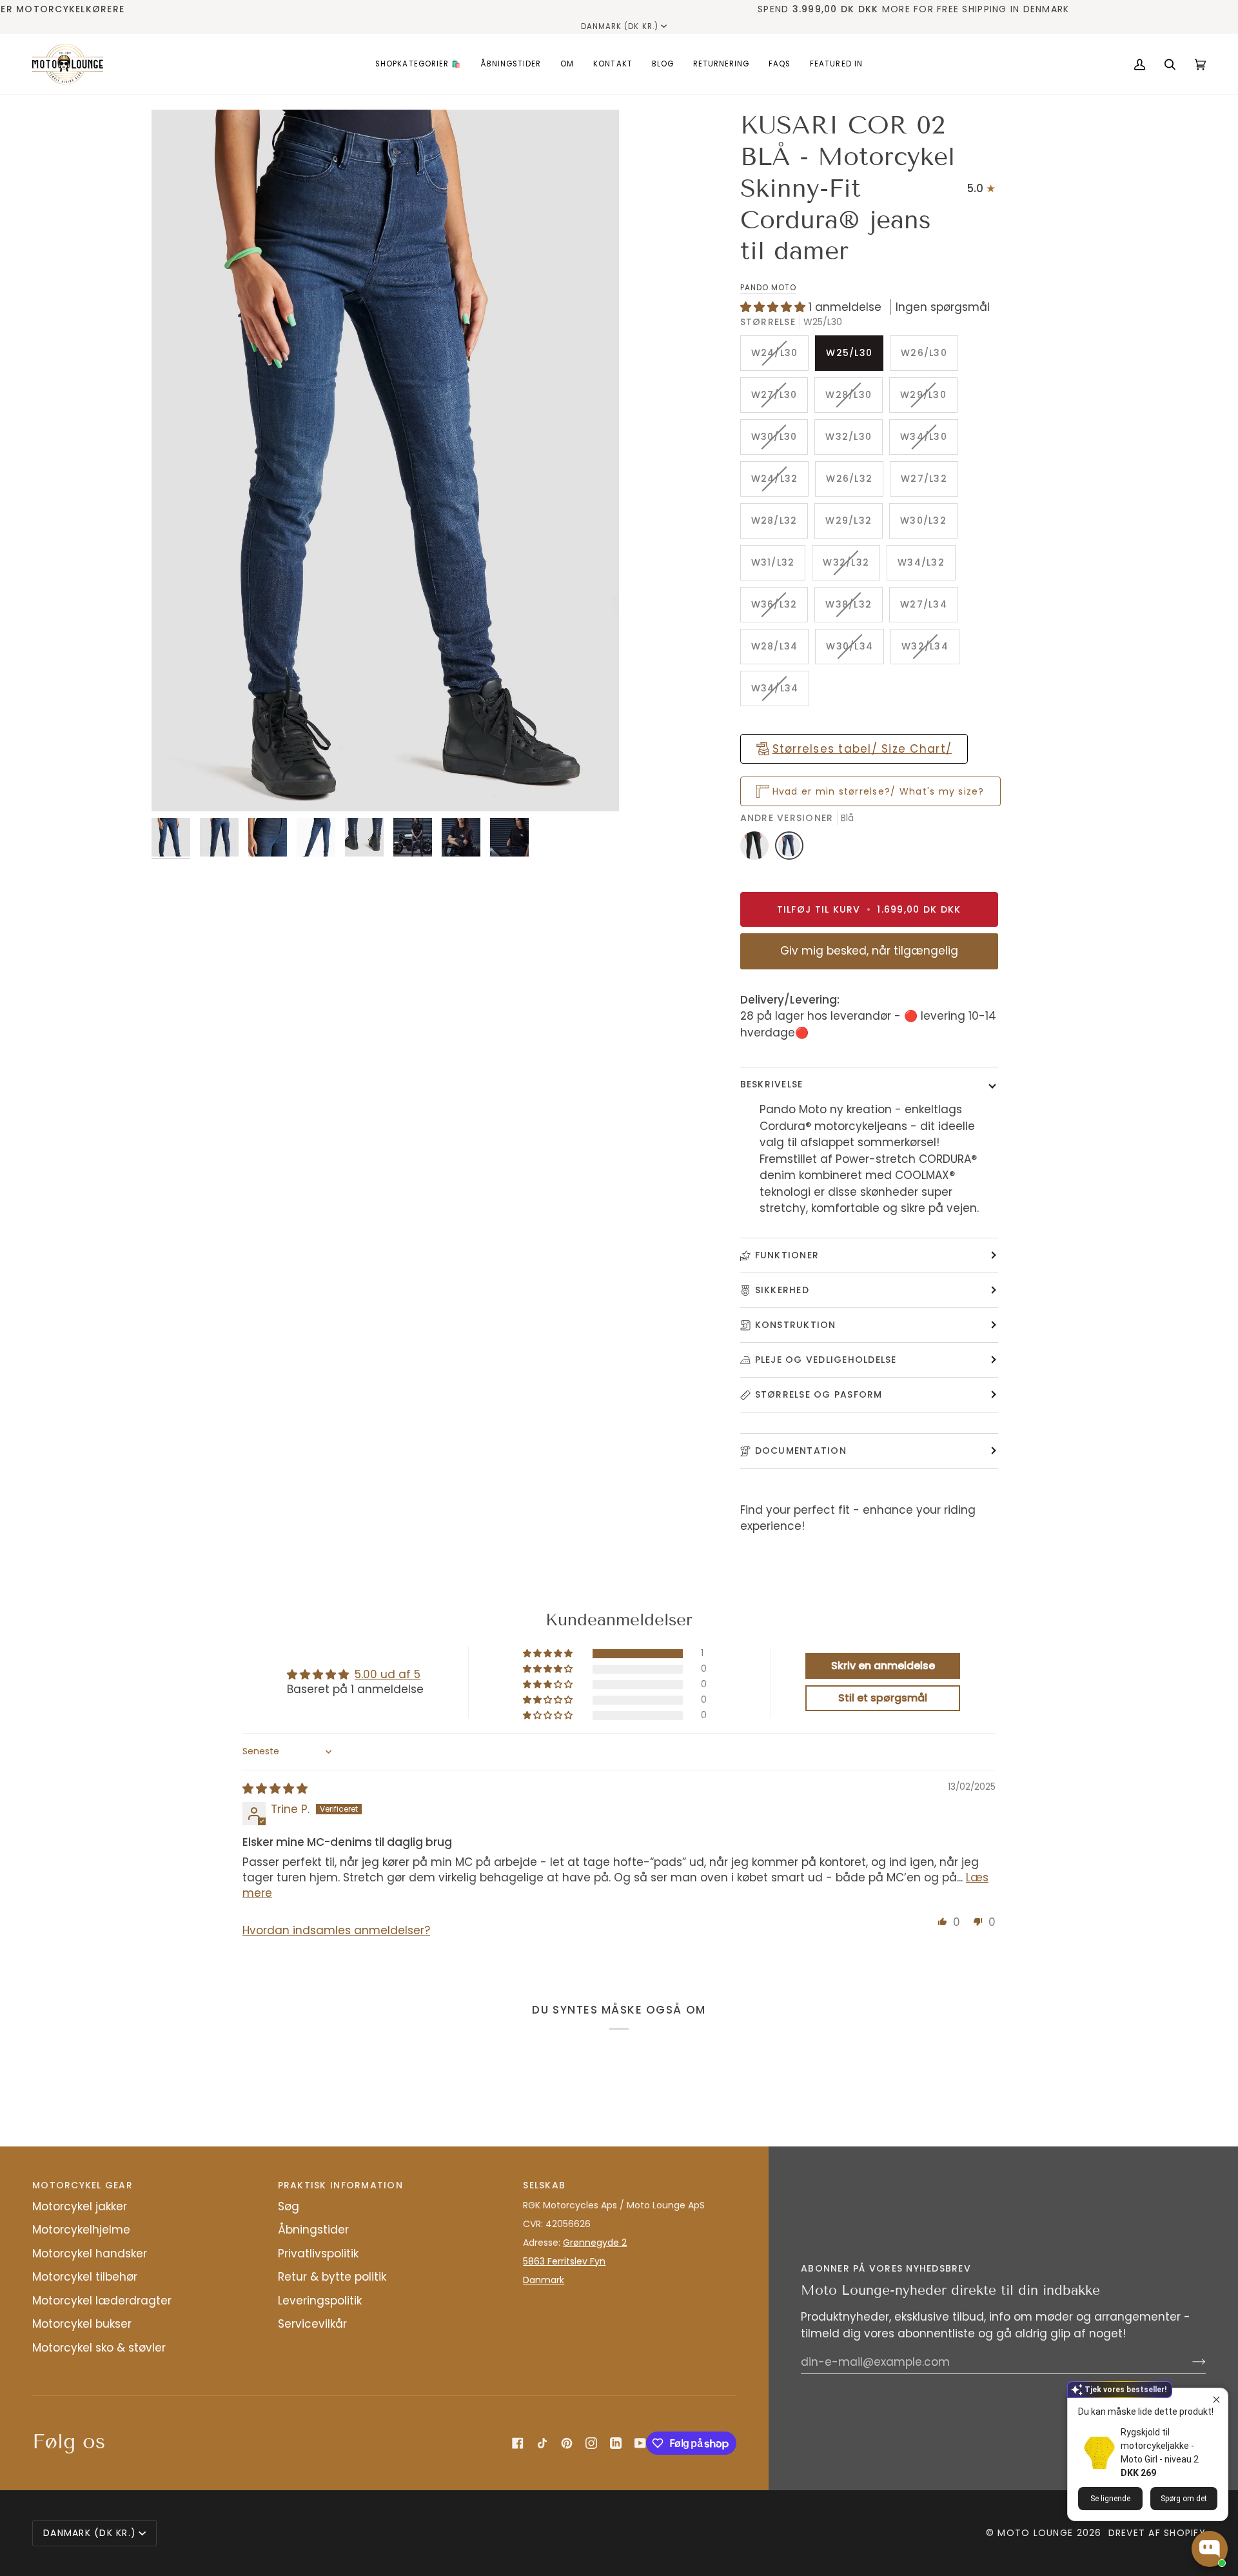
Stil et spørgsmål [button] (883, 1698)
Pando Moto (768, 288)
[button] (418, 64)
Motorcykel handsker (90, 2254)
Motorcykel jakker (80, 2206)
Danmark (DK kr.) (620, 26)
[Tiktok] (542, 2443)
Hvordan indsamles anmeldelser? (336, 1930)
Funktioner (787, 1255)
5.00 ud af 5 (388, 1674)
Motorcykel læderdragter (102, 2301)
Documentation (801, 1451)
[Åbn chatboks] (1210, 2549)
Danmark (544, 2280)
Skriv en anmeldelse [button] (883, 1666)
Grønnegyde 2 (595, 2243)
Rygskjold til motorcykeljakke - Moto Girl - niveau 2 (1160, 2446)
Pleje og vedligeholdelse (826, 1360)
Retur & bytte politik (332, 2277)
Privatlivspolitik (318, 2254)
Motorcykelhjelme (81, 2230)
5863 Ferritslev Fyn (564, 2261)
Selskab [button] (544, 2185)
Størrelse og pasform (819, 1394)
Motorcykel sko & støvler (99, 2348)
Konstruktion (796, 1325)
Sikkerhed (782, 1290)
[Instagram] (591, 2443)
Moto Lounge (1037, 2533)
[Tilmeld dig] (1189, 2362)
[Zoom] (385, 461)
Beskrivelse (772, 1084)
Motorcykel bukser (82, 2324)
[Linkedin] (616, 2443)
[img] (275, 1788)
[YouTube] (640, 2443)
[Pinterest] (567, 2443)
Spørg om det (1184, 2499)
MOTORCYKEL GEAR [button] (83, 2185)
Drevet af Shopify (1157, 2533)
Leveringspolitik (320, 2301)
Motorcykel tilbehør (85, 2277)
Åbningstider (313, 2230)
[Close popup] (1216, 2400)
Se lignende (1110, 2499)
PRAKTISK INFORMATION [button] (340, 2185)
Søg (289, 2206)
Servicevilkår (312, 2324)
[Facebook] (518, 2443)
